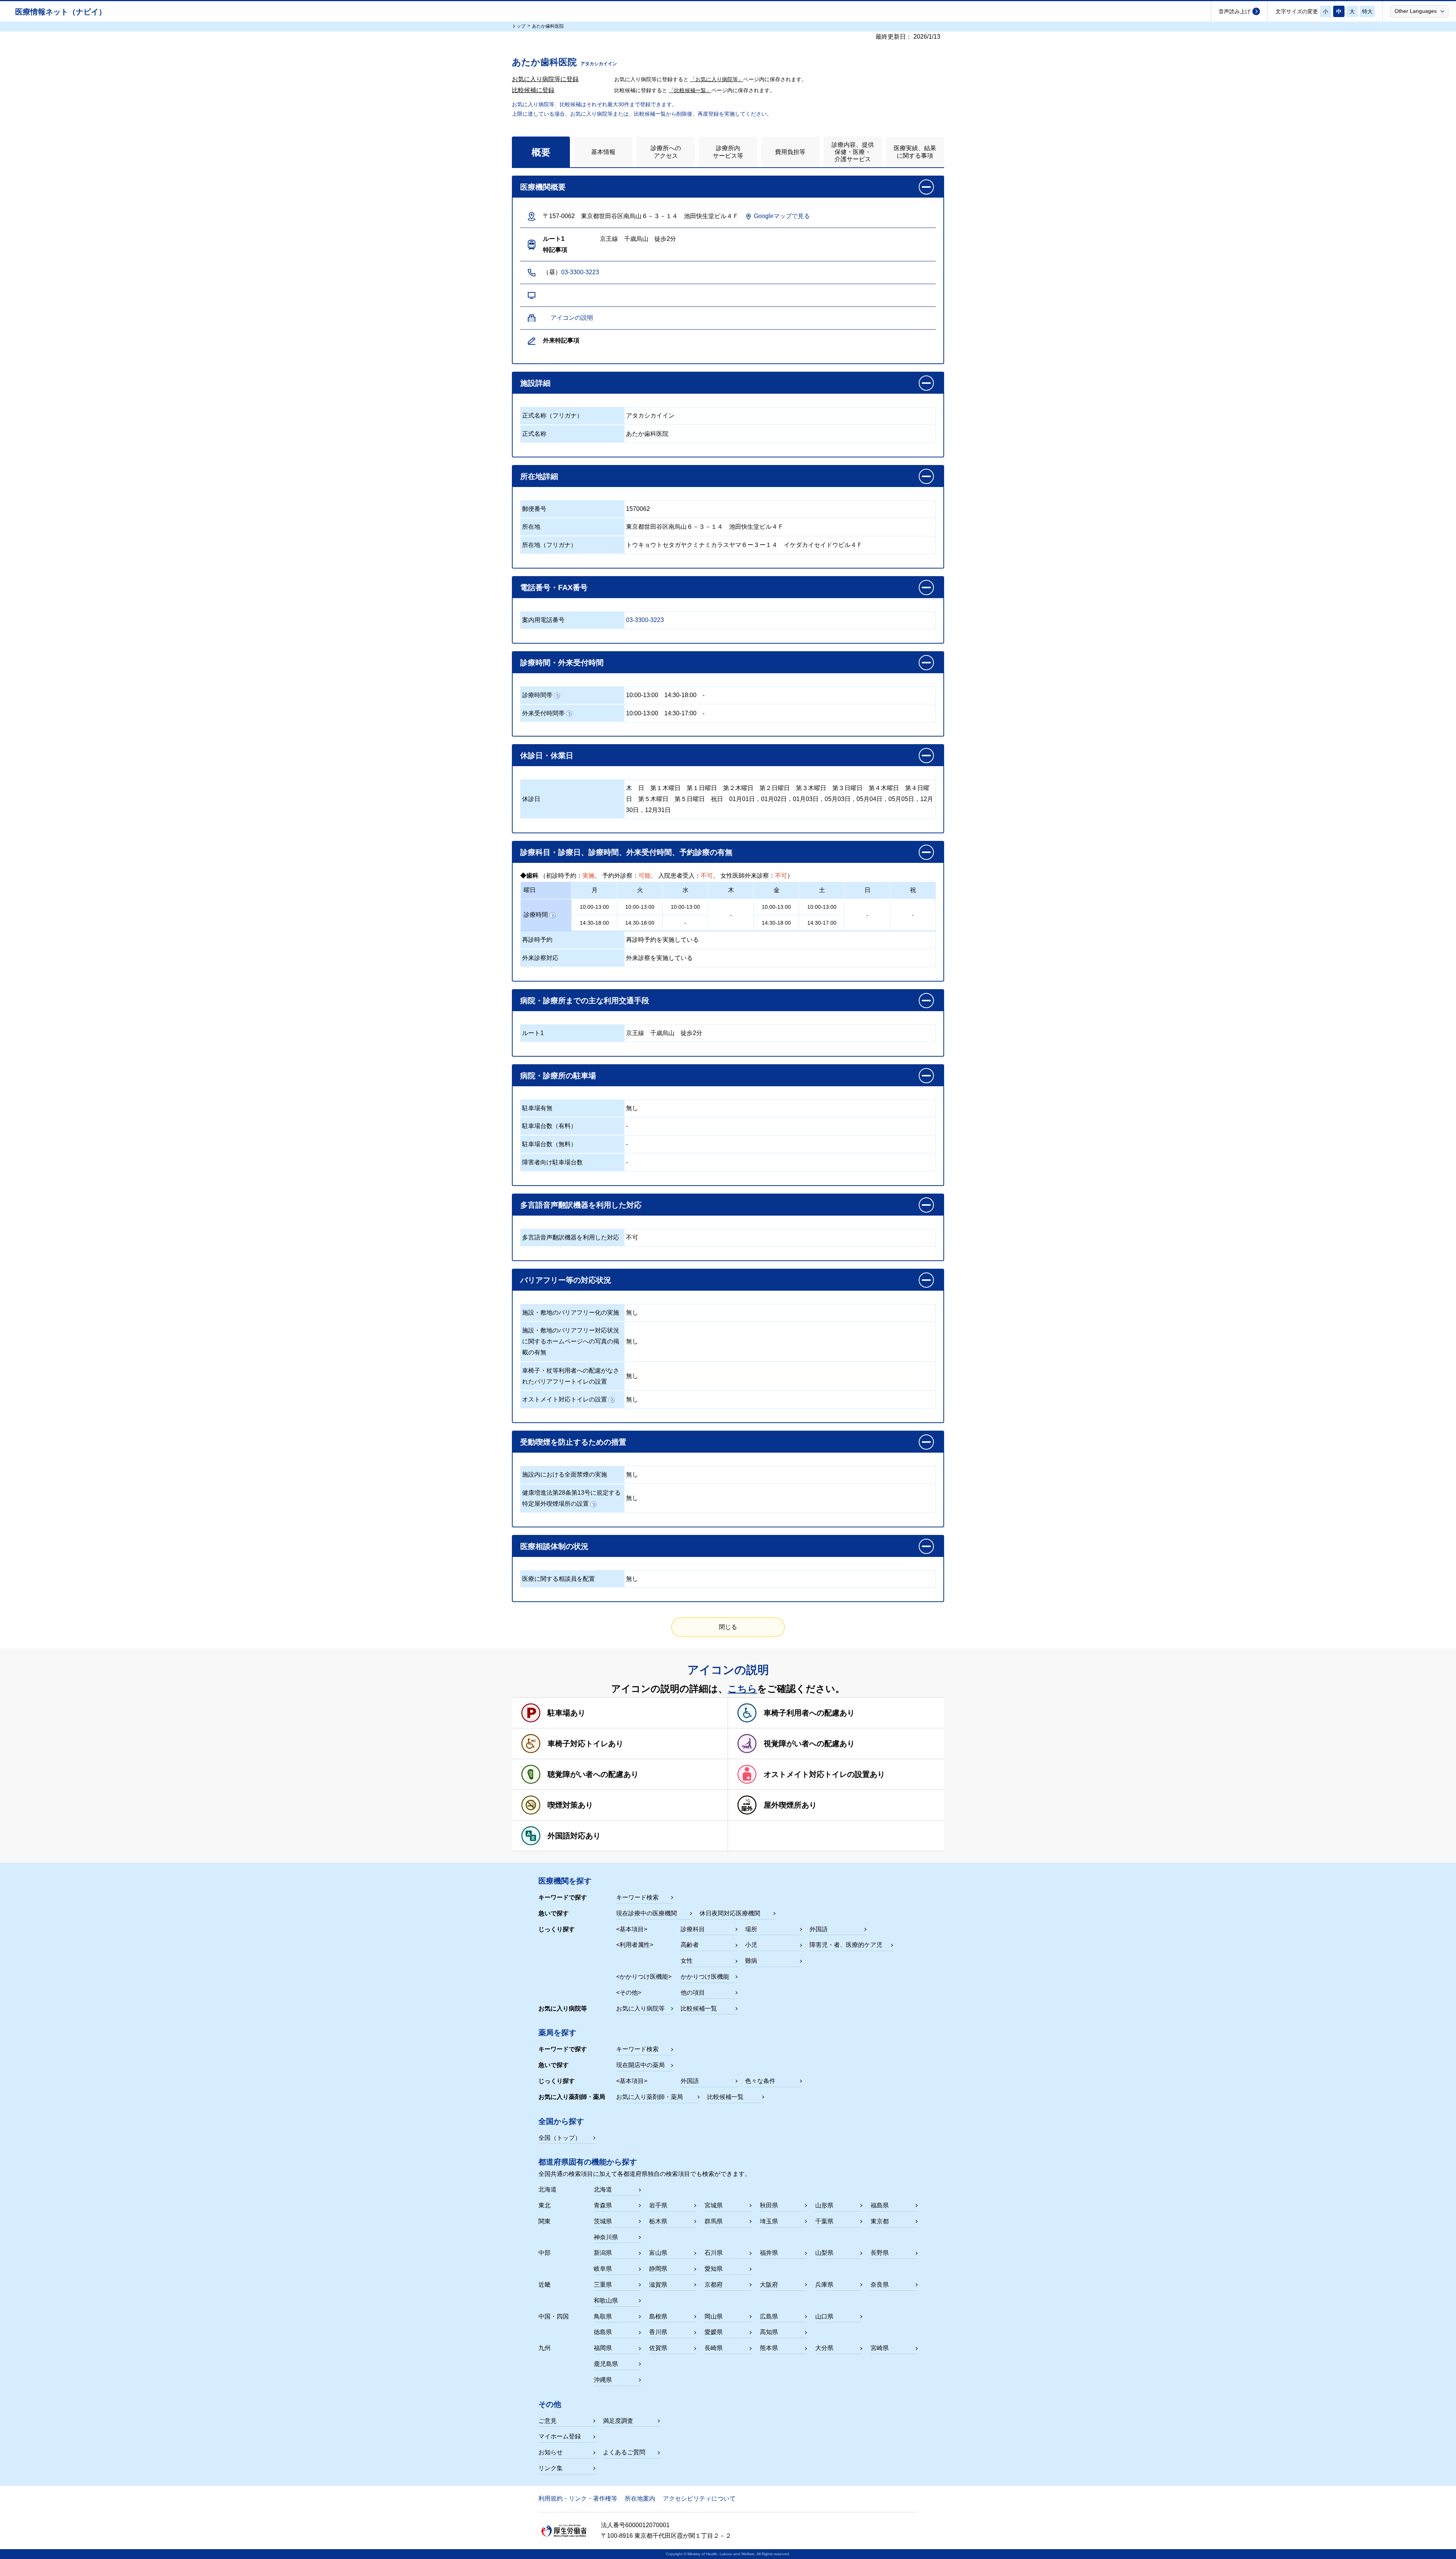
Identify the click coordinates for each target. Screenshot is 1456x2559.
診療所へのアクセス (666, 152)
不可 (632, 1237)
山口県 (824, 2316)
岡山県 (714, 2316)
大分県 (824, 2348)
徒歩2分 (691, 1033)
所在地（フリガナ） (549, 545)
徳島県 (603, 2332)
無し (632, 1108)
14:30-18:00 (680, 695)
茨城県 (603, 2221)
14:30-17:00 (680, 713)
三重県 (603, 2285)
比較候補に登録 (533, 90)
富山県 (658, 2253)
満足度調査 (618, 2421)
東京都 (880, 2221)
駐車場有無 (537, 1108)
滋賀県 (658, 2285)
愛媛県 (714, 2332)
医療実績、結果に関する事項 (915, 152)
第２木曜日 (738, 788)
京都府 (714, 2285)
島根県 (658, 2316)
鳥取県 (603, 2316)
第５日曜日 (690, 799)
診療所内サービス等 (728, 152)
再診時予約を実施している (662, 940)
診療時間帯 (537, 695)
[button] (1419, 11)
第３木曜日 (811, 788)
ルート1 (533, 1033)
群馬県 (714, 2221)
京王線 (635, 1033)
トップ (519, 26)
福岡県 (603, 2348)
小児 (751, 1945)
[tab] (541, 152)
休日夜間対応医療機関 (730, 1913)
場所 (751, 1929)
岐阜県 (603, 2269)
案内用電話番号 (543, 620)
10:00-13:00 (642, 695)
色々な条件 (760, 2081)
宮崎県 (880, 2348)
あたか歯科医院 (647, 434)
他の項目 (693, 1993)
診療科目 (693, 1929)
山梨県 (824, 2253)
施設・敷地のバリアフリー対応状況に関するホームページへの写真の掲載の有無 (571, 1341)
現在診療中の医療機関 (646, 1913)
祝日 (717, 799)
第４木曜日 (884, 788)
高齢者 (690, 1945)
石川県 (714, 2253)
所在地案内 (640, 2499)
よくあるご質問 (624, 2452)
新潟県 (603, 2253)
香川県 (658, 2332)
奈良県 (880, 2285)
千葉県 (824, 2221)
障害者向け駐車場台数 (552, 1162)
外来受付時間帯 (543, 713)
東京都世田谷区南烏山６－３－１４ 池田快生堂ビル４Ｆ (705, 527)
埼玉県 (769, 2221)
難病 (751, 1961)
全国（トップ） (560, 2138)
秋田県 (769, 2205)
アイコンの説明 (572, 318)
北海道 (603, 2189)
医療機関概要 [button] (543, 187)
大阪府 (769, 2285)
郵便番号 (534, 509)
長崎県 (714, 2348)
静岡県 (658, 2269)
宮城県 (714, 2205)
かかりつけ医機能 (705, 1977)
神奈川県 (606, 2237)
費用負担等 (790, 152)
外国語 (819, 1929)
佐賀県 (658, 2348)
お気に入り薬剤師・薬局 (650, 2097)
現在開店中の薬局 (640, 2065)
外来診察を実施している (659, 958)
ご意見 (548, 2421)
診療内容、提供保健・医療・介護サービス (853, 152)
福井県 (769, 2253)
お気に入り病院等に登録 (545, 79)
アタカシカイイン (650, 416)
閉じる (728, 1627)
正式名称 (534, 434)
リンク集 (551, 2468)
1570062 (638, 509)
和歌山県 (606, 2301)
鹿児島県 (606, 2364)
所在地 (531, 527)
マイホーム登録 (560, 2436)
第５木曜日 (653, 799)
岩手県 (658, 2205)
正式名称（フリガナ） (552, 416)
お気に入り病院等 (640, 2008)
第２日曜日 (775, 788)
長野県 (880, 2253)
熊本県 (769, 2348)
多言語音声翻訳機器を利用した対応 (571, 1237)
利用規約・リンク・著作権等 (578, 2499)
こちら (742, 1689)
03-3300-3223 (580, 272)
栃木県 (658, 2221)
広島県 (769, 2316)
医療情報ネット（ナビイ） (61, 12)
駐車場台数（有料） (549, 1126)
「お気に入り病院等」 (717, 79)
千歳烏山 (662, 1033)
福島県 (880, 2205)
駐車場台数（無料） (549, 1144)
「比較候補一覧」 (690, 90)
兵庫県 (824, 2285)
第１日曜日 (702, 788)
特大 (1367, 11)
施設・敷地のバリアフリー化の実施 (571, 1312)
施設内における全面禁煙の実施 (565, 1474)
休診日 (531, 799)
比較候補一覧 (699, 2008)
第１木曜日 (665, 788)
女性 (687, 1961)
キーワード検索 (637, 1897)
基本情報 (603, 152)
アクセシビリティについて (699, 2499)
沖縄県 (603, 2380)
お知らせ (551, 2452)
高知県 (769, 2332)
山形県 (824, 2205)
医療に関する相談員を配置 (559, 1579)
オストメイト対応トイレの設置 (565, 1399)
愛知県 (714, 2269)
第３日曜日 (847, 788)
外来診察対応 (540, 958)
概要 (541, 152)
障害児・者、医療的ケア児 (846, 1945)
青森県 (603, 2205)
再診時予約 (537, 940)
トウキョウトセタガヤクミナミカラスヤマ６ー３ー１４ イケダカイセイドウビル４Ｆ (744, 545)
